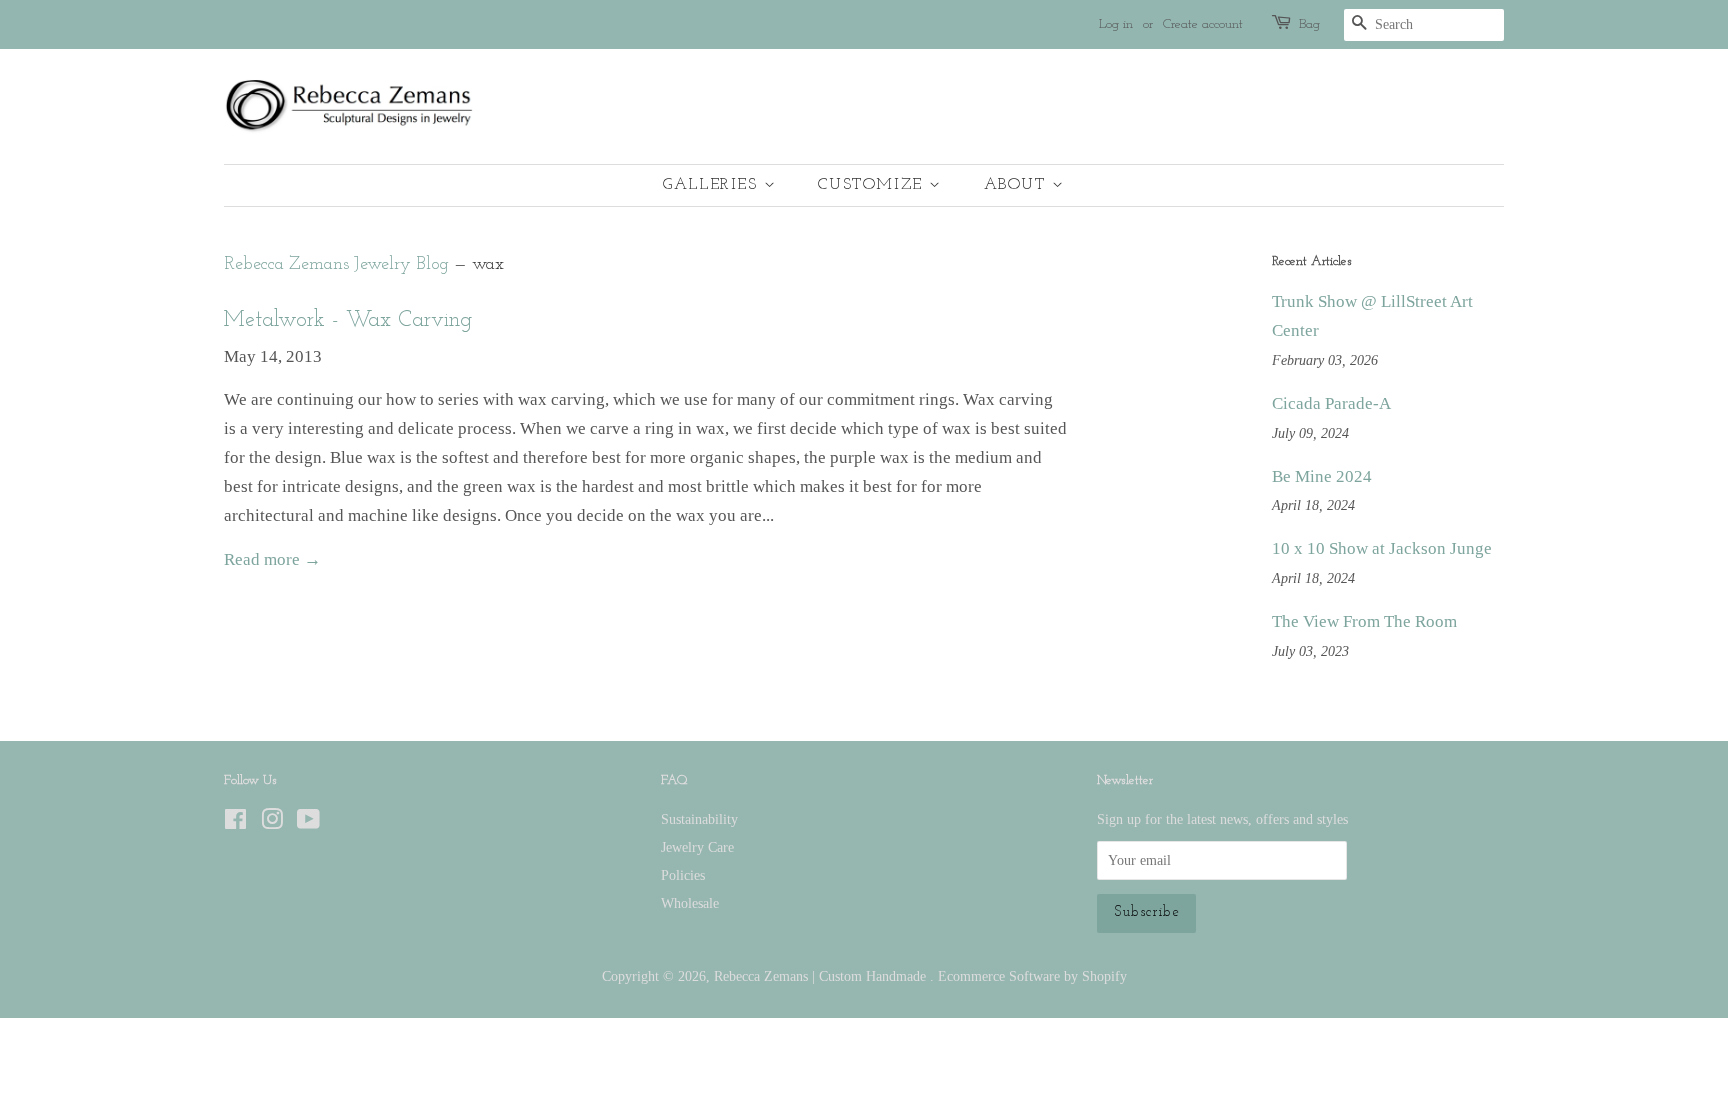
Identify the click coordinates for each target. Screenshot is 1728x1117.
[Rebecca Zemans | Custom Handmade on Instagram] (272, 823)
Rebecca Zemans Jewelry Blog (336, 264)
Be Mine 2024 (1322, 476)
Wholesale (690, 903)
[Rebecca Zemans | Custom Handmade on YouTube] (308, 823)
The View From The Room (1364, 621)
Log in (1116, 24)
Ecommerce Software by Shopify (1032, 976)
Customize (873, 185)
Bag (1309, 24)
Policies (683, 875)
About (1018, 185)
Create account (1203, 24)
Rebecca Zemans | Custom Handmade (822, 976)
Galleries (713, 185)
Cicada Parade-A (1331, 403)
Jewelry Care (697, 847)
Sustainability (699, 819)
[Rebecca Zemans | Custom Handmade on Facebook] (235, 823)
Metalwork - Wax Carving (348, 320)
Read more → (272, 559)
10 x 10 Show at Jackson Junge (1382, 548)
